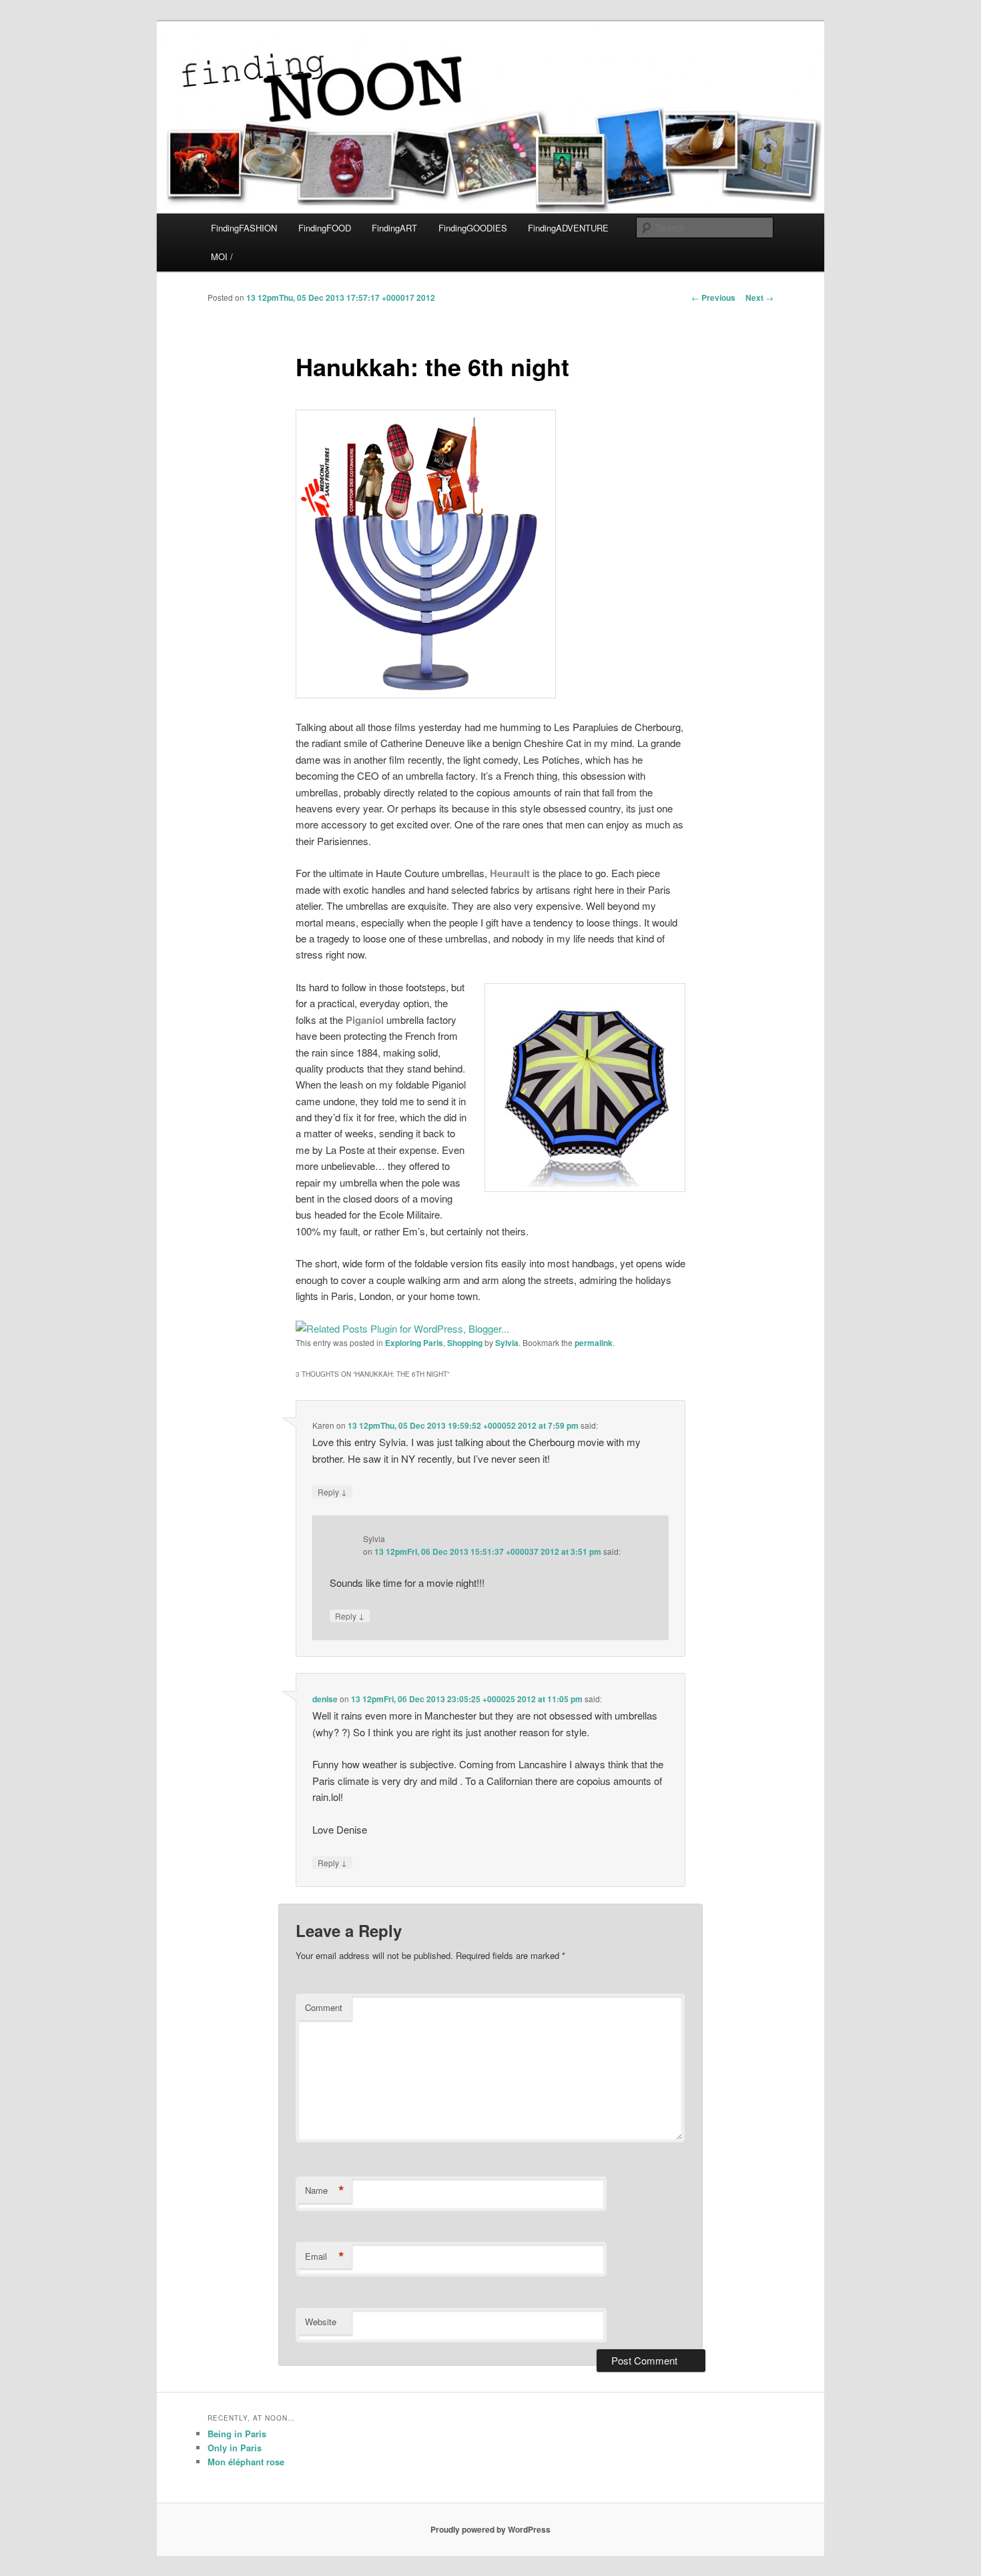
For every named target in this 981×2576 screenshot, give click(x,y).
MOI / (222, 256)
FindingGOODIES (473, 228)
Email (325, 2257)
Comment (324, 2007)
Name (325, 2190)
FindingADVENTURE (568, 228)
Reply (332, 1491)
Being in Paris (237, 2434)
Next (759, 297)
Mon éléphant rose (246, 2462)
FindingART (394, 228)
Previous (713, 297)
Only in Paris (235, 2448)
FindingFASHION (244, 228)
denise (325, 1699)
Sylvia (507, 1343)
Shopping (465, 1343)
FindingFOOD (325, 228)
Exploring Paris (414, 1343)
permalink (594, 1343)
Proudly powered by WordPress (490, 2529)
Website (321, 2322)
